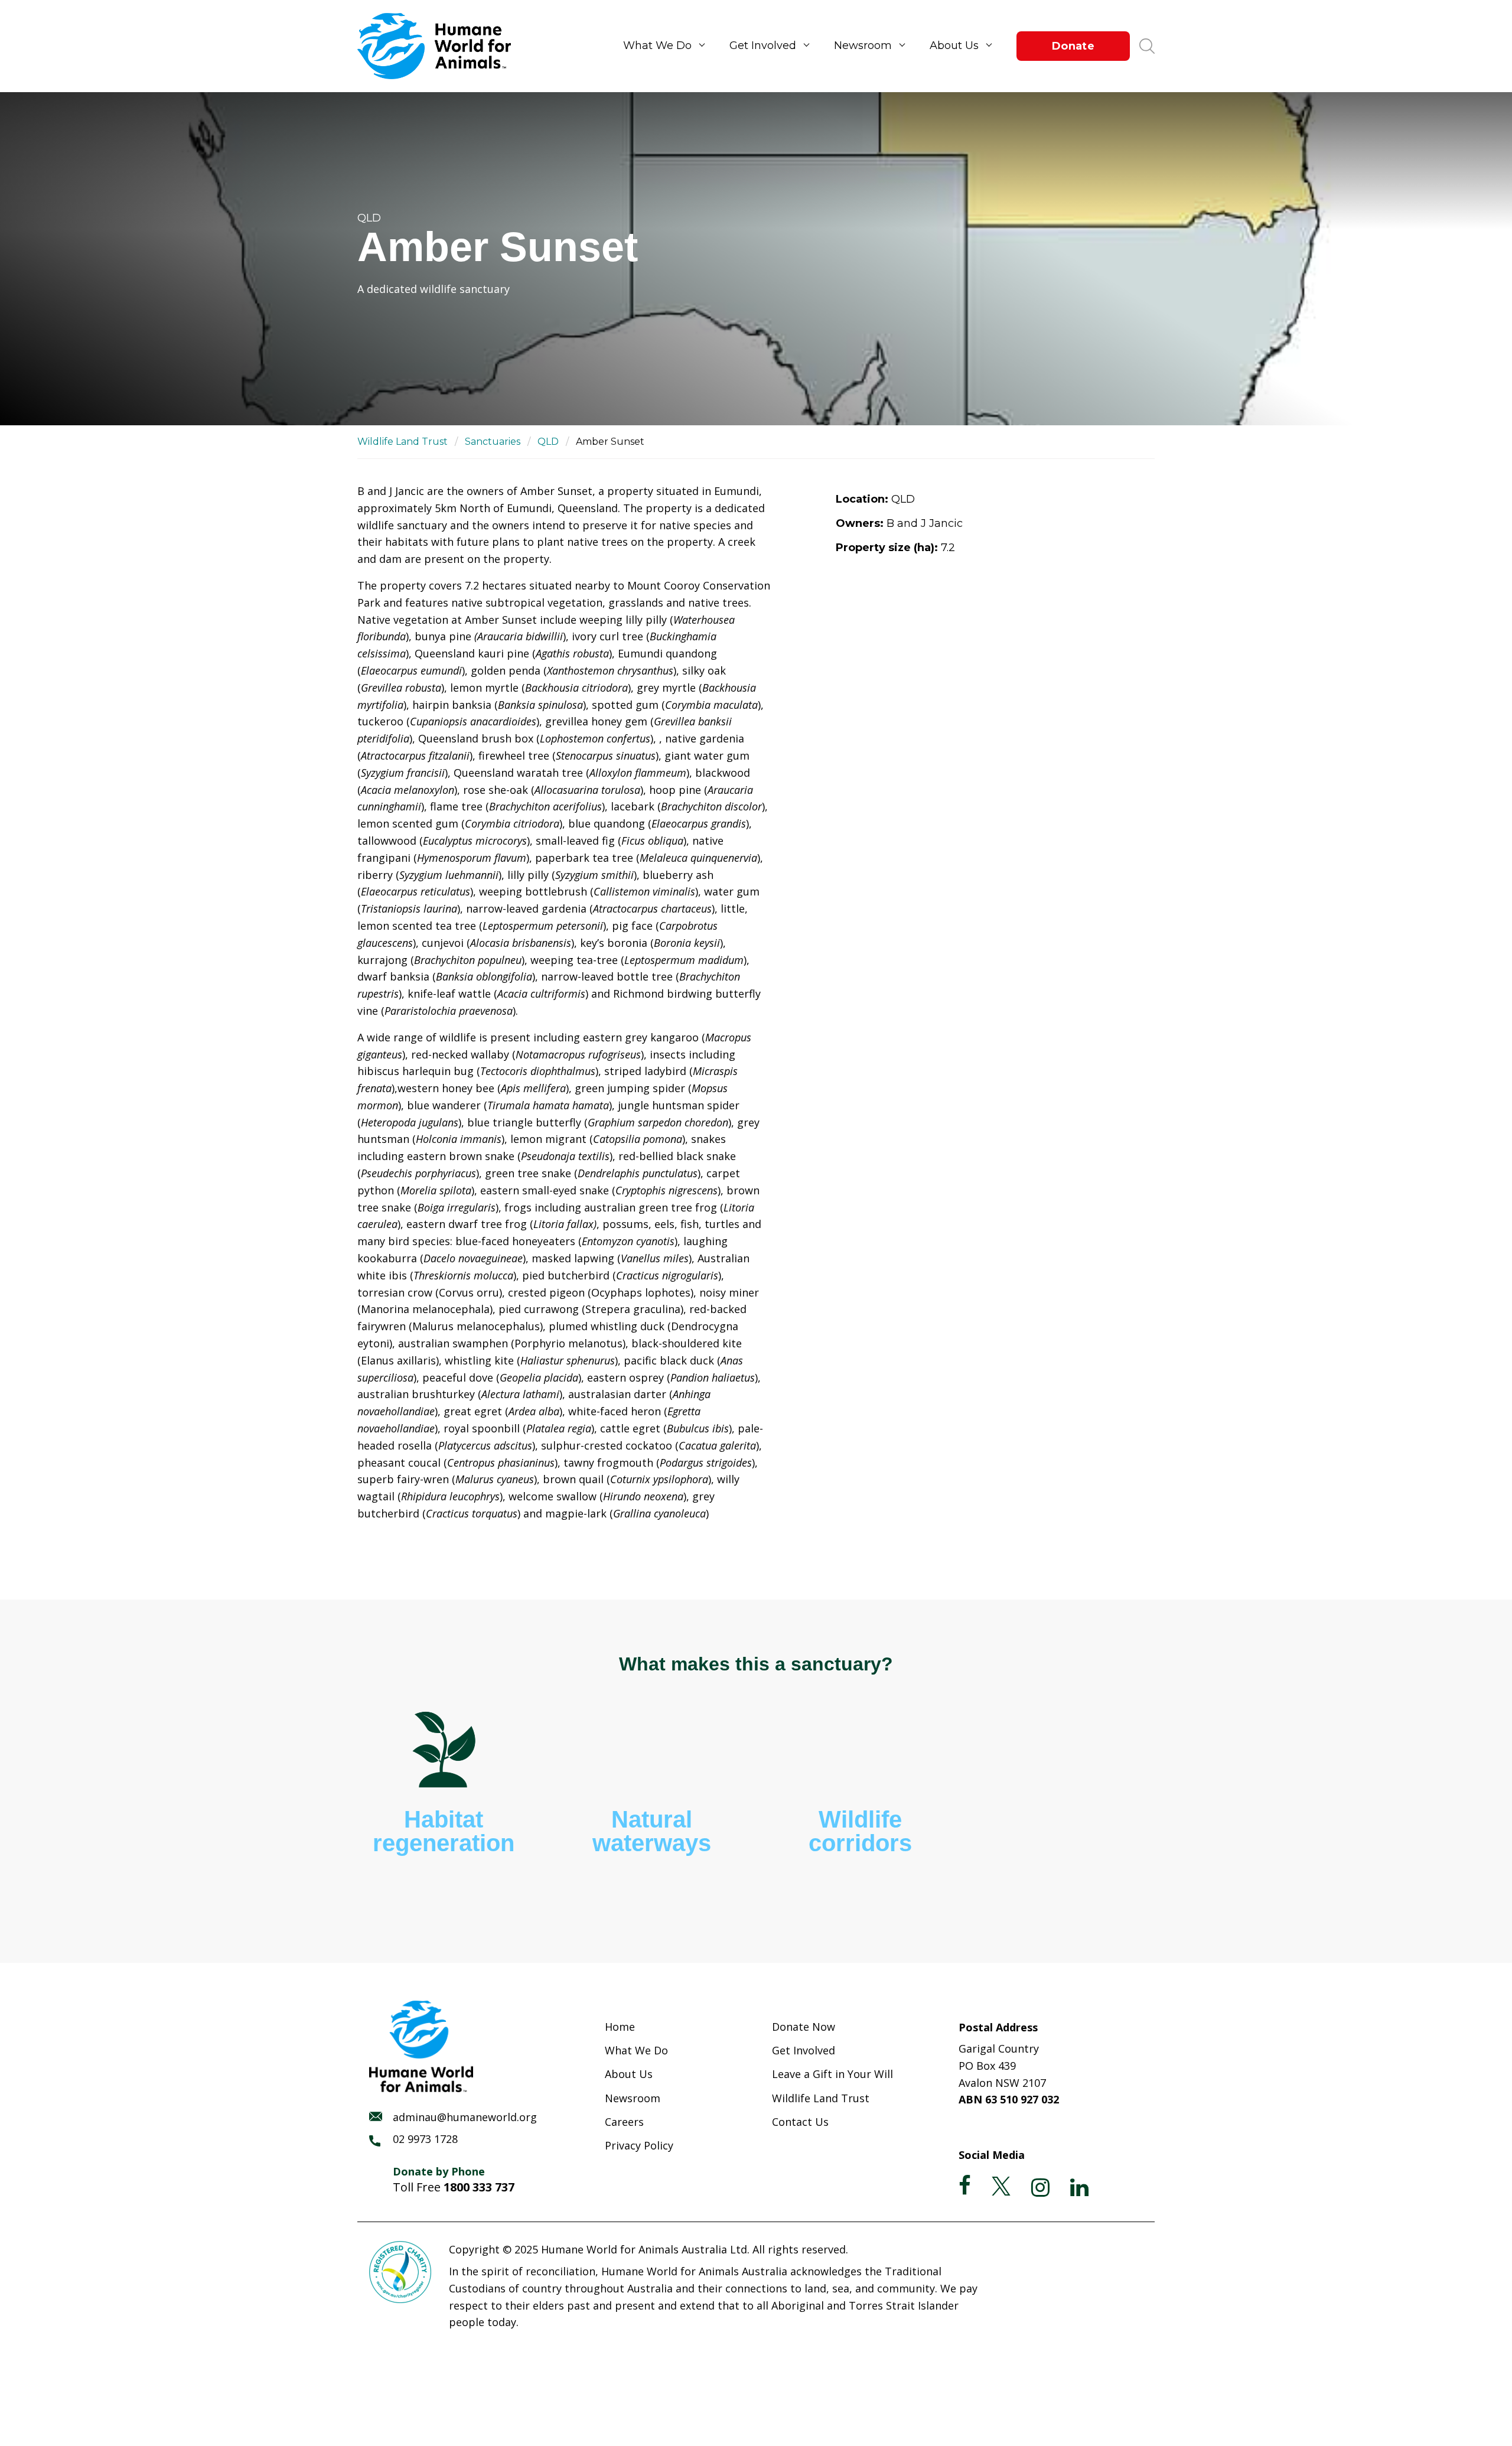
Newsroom (863, 45)
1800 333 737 (479, 2187)
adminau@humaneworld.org (465, 2117)
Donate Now (804, 2027)
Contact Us (800, 2122)
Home (620, 2027)
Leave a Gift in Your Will (832, 2074)
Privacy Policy (639, 2145)
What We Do (657, 45)
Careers (624, 2122)
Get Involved (763, 45)
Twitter (1001, 2186)
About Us (954, 45)
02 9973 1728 (425, 2139)
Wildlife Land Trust (403, 442)
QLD (548, 442)
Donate (1073, 46)
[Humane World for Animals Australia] (440, 46)
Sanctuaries (493, 442)
